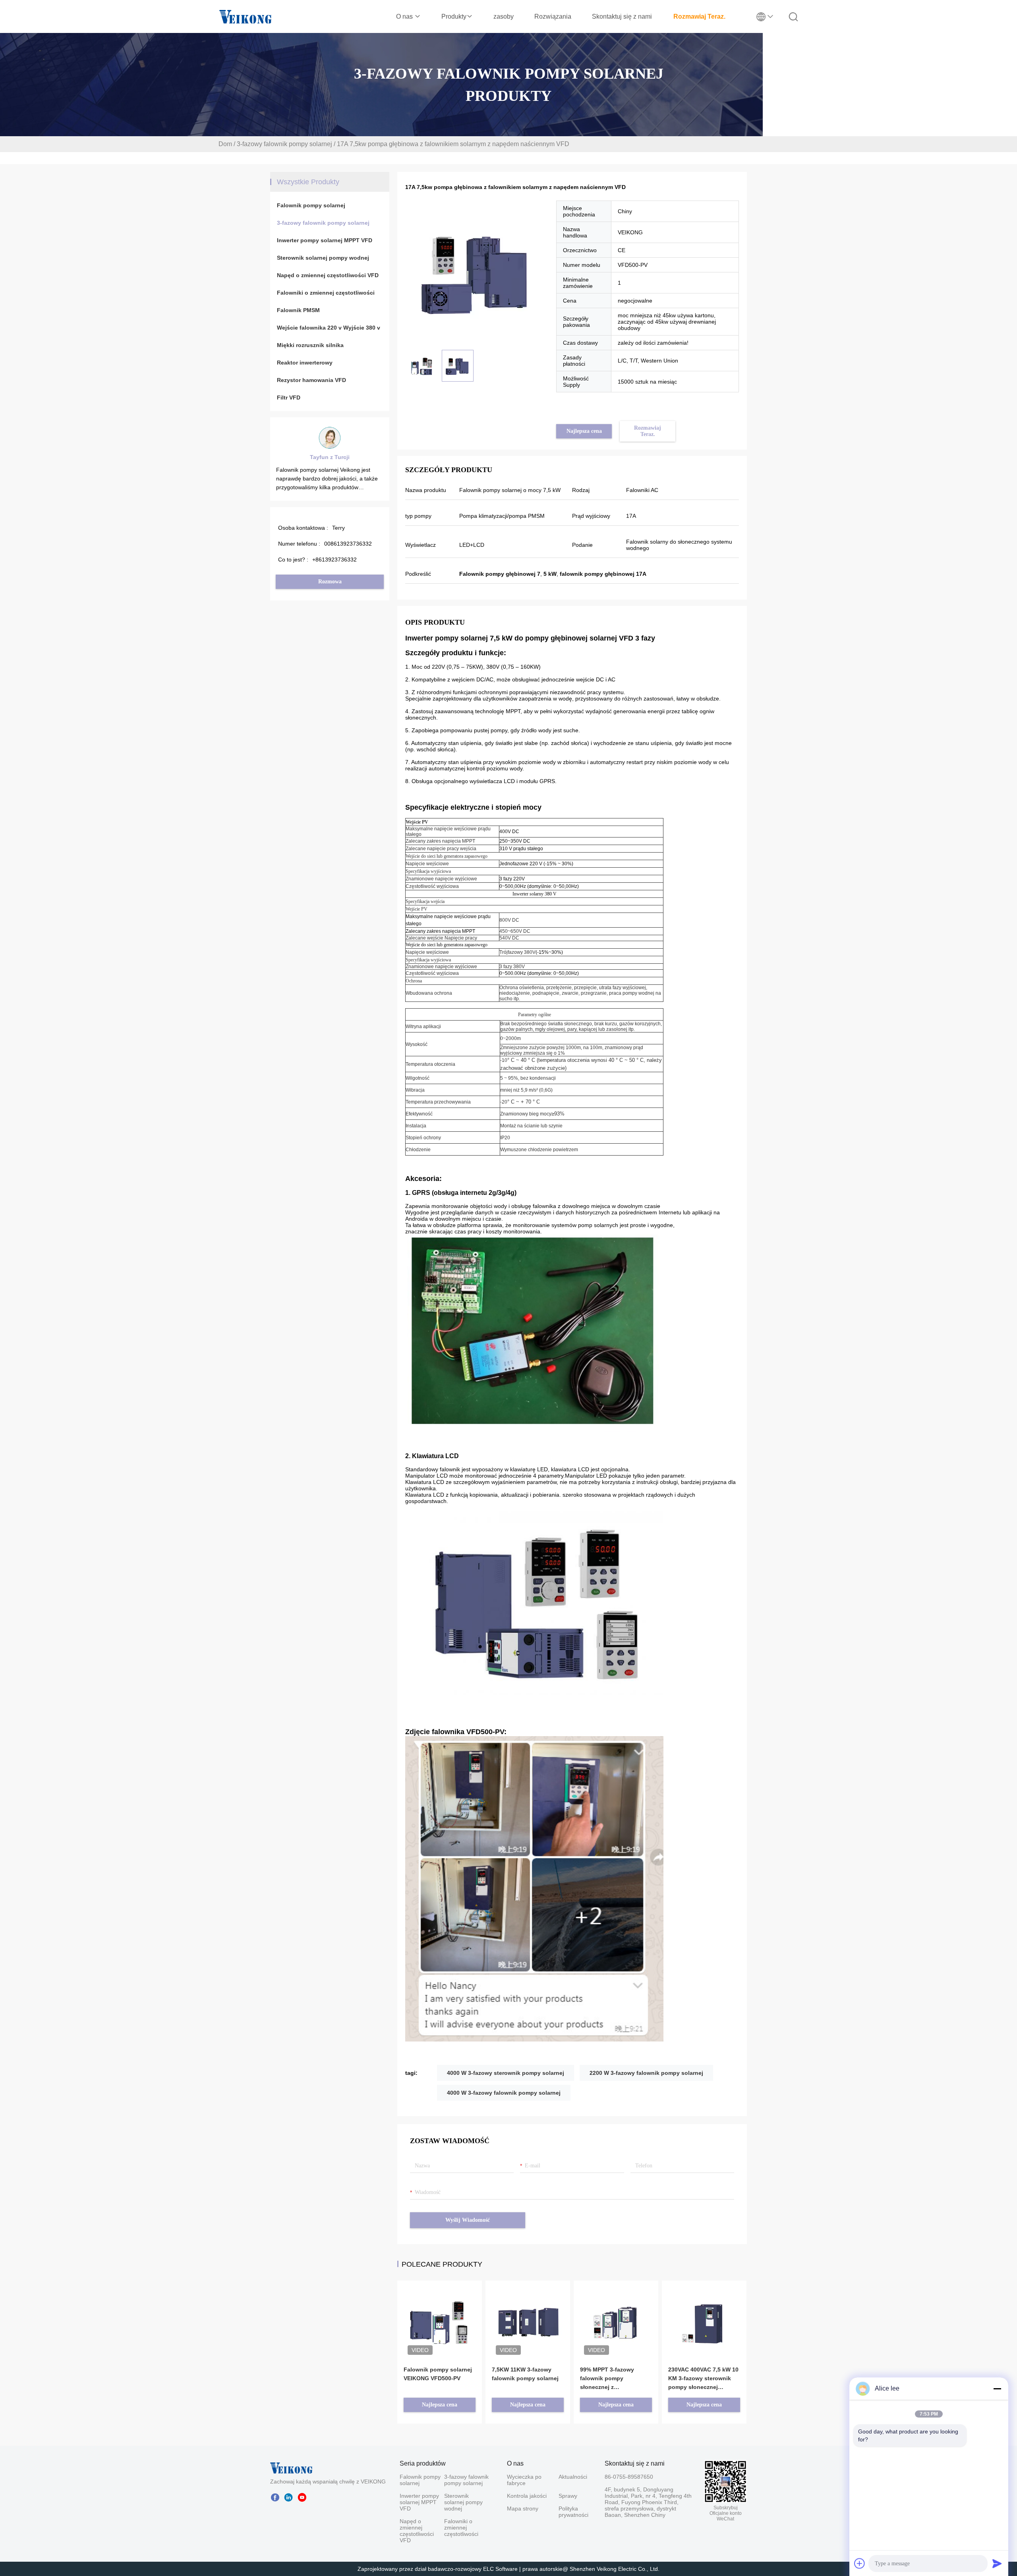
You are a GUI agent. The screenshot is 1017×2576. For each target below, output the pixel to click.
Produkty (454, 16)
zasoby (504, 16)
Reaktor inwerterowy (305, 363)
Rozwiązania (553, 16)
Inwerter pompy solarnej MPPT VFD (325, 240)
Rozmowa (330, 582)
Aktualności (572, 2477)
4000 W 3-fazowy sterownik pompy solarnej (506, 2073)
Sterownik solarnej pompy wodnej (323, 258)
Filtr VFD (289, 397)
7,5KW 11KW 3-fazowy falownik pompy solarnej (525, 2374)
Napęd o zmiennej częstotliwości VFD (328, 275)
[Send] (997, 2563)
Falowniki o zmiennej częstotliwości (326, 293)
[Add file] (860, 2563)
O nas (405, 16)
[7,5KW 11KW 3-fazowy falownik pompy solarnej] (528, 2306)
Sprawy (568, 2496)
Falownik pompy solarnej (311, 205)
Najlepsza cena (584, 431)
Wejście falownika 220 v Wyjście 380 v (329, 328)
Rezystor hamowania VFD (311, 380)
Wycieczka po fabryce (524, 2480)
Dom (225, 144)
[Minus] (997, 2389)
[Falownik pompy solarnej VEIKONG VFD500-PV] (440, 2312)
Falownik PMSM (298, 310)
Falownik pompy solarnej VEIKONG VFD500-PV (438, 2374)
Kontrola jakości (527, 2496)
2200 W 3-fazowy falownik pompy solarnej (646, 2073)
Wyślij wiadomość (468, 2220)
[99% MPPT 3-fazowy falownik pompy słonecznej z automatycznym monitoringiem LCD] (616, 2312)
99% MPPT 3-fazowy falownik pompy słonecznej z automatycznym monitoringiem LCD (607, 2379)
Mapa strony (523, 2508)
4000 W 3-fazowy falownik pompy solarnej (504, 2093)
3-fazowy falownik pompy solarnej (284, 144)
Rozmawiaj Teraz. (699, 16)
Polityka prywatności (572, 2512)
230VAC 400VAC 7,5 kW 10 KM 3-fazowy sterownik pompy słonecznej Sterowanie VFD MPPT (703, 2379)
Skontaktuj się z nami (622, 16)
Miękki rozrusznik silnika (310, 345)
